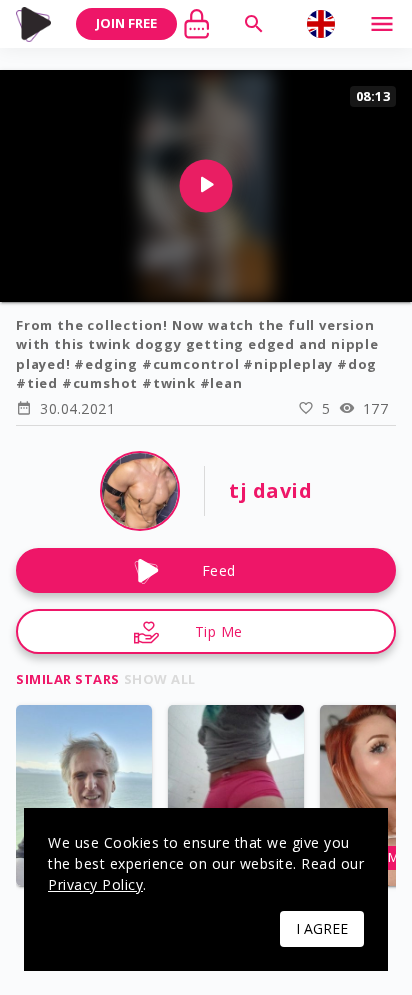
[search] (254, 24)
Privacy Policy (95, 884)
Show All (160, 679)
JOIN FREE (126, 23)
